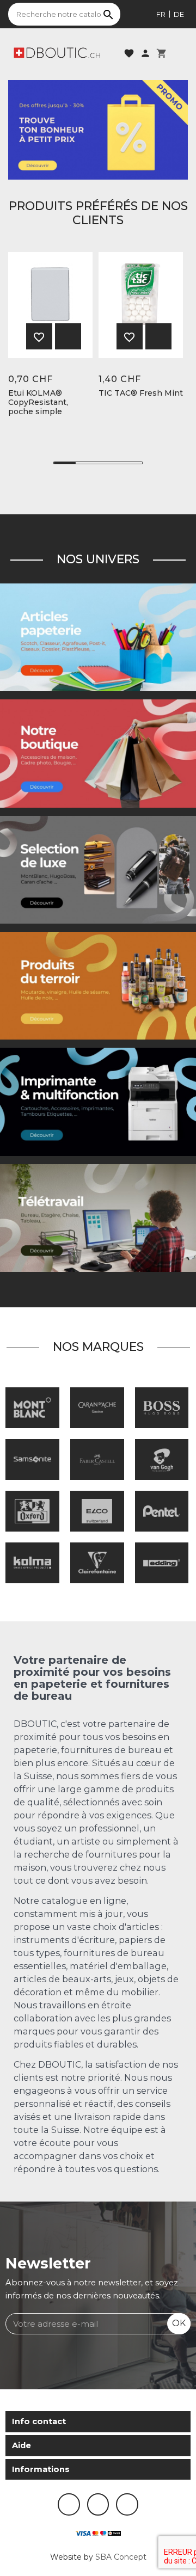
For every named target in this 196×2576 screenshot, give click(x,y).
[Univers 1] (98, 869)
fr (161, 14)
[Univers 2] (98, 1218)
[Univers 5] (98, 637)
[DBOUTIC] (57, 52)
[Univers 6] (98, 1102)
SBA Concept (121, 2557)
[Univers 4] (98, 985)
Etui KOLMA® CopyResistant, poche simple (38, 402)
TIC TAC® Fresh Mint (141, 393)
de (179, 14)
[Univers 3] (98, 753)
